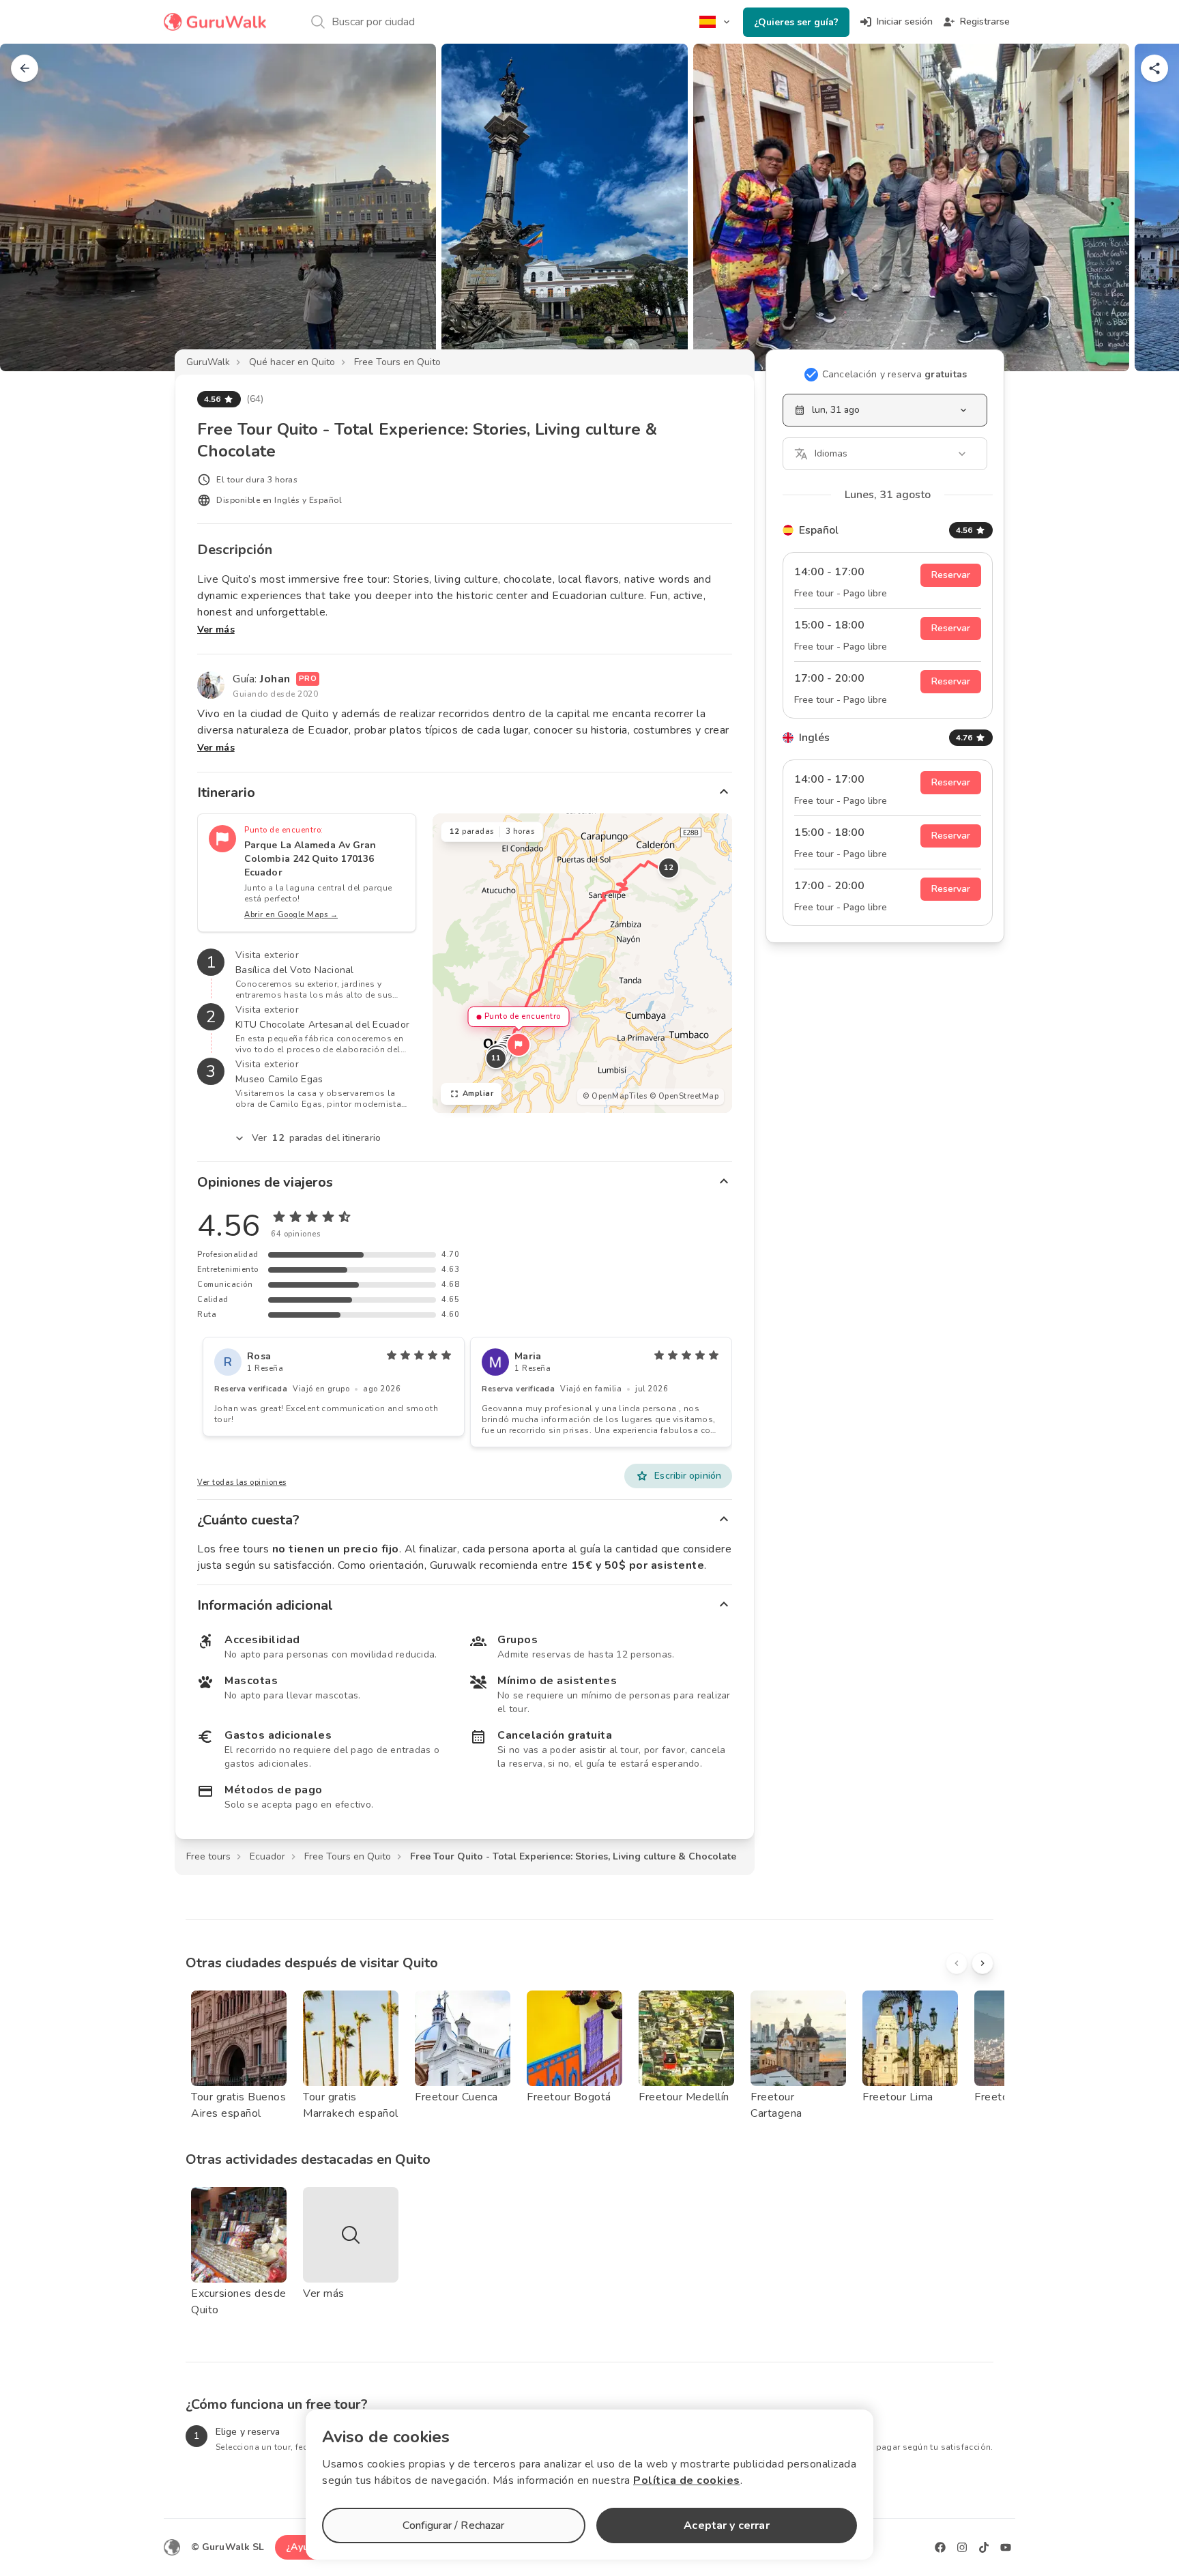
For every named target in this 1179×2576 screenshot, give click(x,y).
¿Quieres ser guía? (796, 22)
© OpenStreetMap (684, 1096)
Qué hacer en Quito (292, 362)
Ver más (216, 629)
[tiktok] (984, 2547)
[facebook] (940, 2547)
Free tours (208, 1856)
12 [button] (668, 868)
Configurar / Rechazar (453, 2526)
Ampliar (478, 1094)
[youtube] (1006, 2547)
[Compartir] (1154, 68)
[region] (582, 963)
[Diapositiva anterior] (33, 207)
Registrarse (985, 21)
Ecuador (267, 1856)
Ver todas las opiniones (242, 1482)
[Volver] (25, 68)
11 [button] (496, 1058)
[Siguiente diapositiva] (1146, 207)
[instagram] (962, 2547)
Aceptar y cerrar (726, 2526)
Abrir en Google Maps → (291, 915)
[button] (519, 1045)
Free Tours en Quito (397, 362)
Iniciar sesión (905, 21)
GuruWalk (208, 362)
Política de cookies (687, 2480)
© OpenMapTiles (615, 1096)
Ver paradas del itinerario (316, 1138)
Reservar (951, 575)
